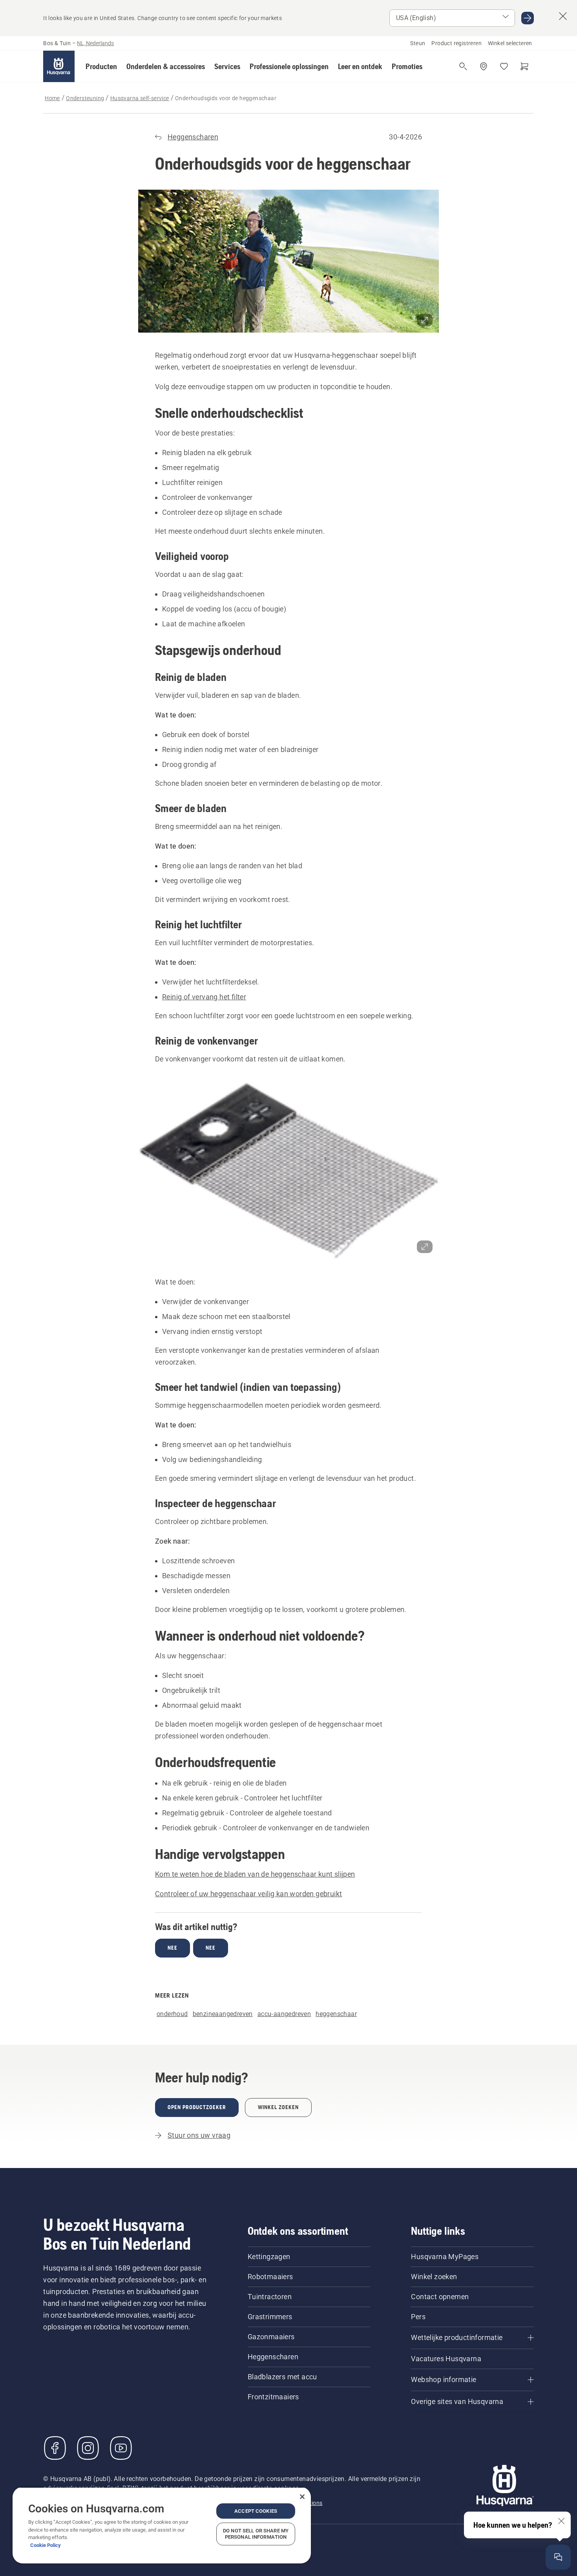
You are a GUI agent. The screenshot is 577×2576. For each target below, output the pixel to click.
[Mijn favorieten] (504, 66)
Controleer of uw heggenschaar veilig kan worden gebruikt (248, 1894)
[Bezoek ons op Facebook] (55, 2448)
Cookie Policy (46, 2545)
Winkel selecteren (510, 43)
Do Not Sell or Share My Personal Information (256, 2534)
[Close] (302, 2497)
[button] (101, 66)
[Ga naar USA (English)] (528, 18)
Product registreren (456, 43)
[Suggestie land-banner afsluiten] (563, 16)
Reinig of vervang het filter (204, 997)
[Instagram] (88, 2448)
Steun (418, 43)
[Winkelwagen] (524, 66)
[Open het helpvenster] (558, 2557)
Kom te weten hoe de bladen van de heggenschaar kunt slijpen (255, 1874)
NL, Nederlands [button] (95, 43)
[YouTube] (121, 2448)
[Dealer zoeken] (484, 66)
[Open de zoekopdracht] (463, 66)
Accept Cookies (256, 2511)
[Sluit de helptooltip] (561, 2521)
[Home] (59, 66)
